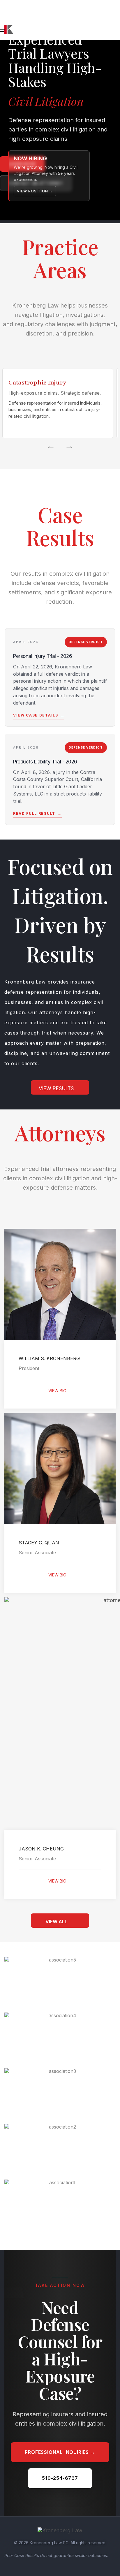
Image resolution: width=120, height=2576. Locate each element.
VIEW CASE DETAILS (39, 715)
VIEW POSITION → (35, 191)
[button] (60, 1087)
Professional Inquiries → (60, 2452)
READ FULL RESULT (37, 813)
